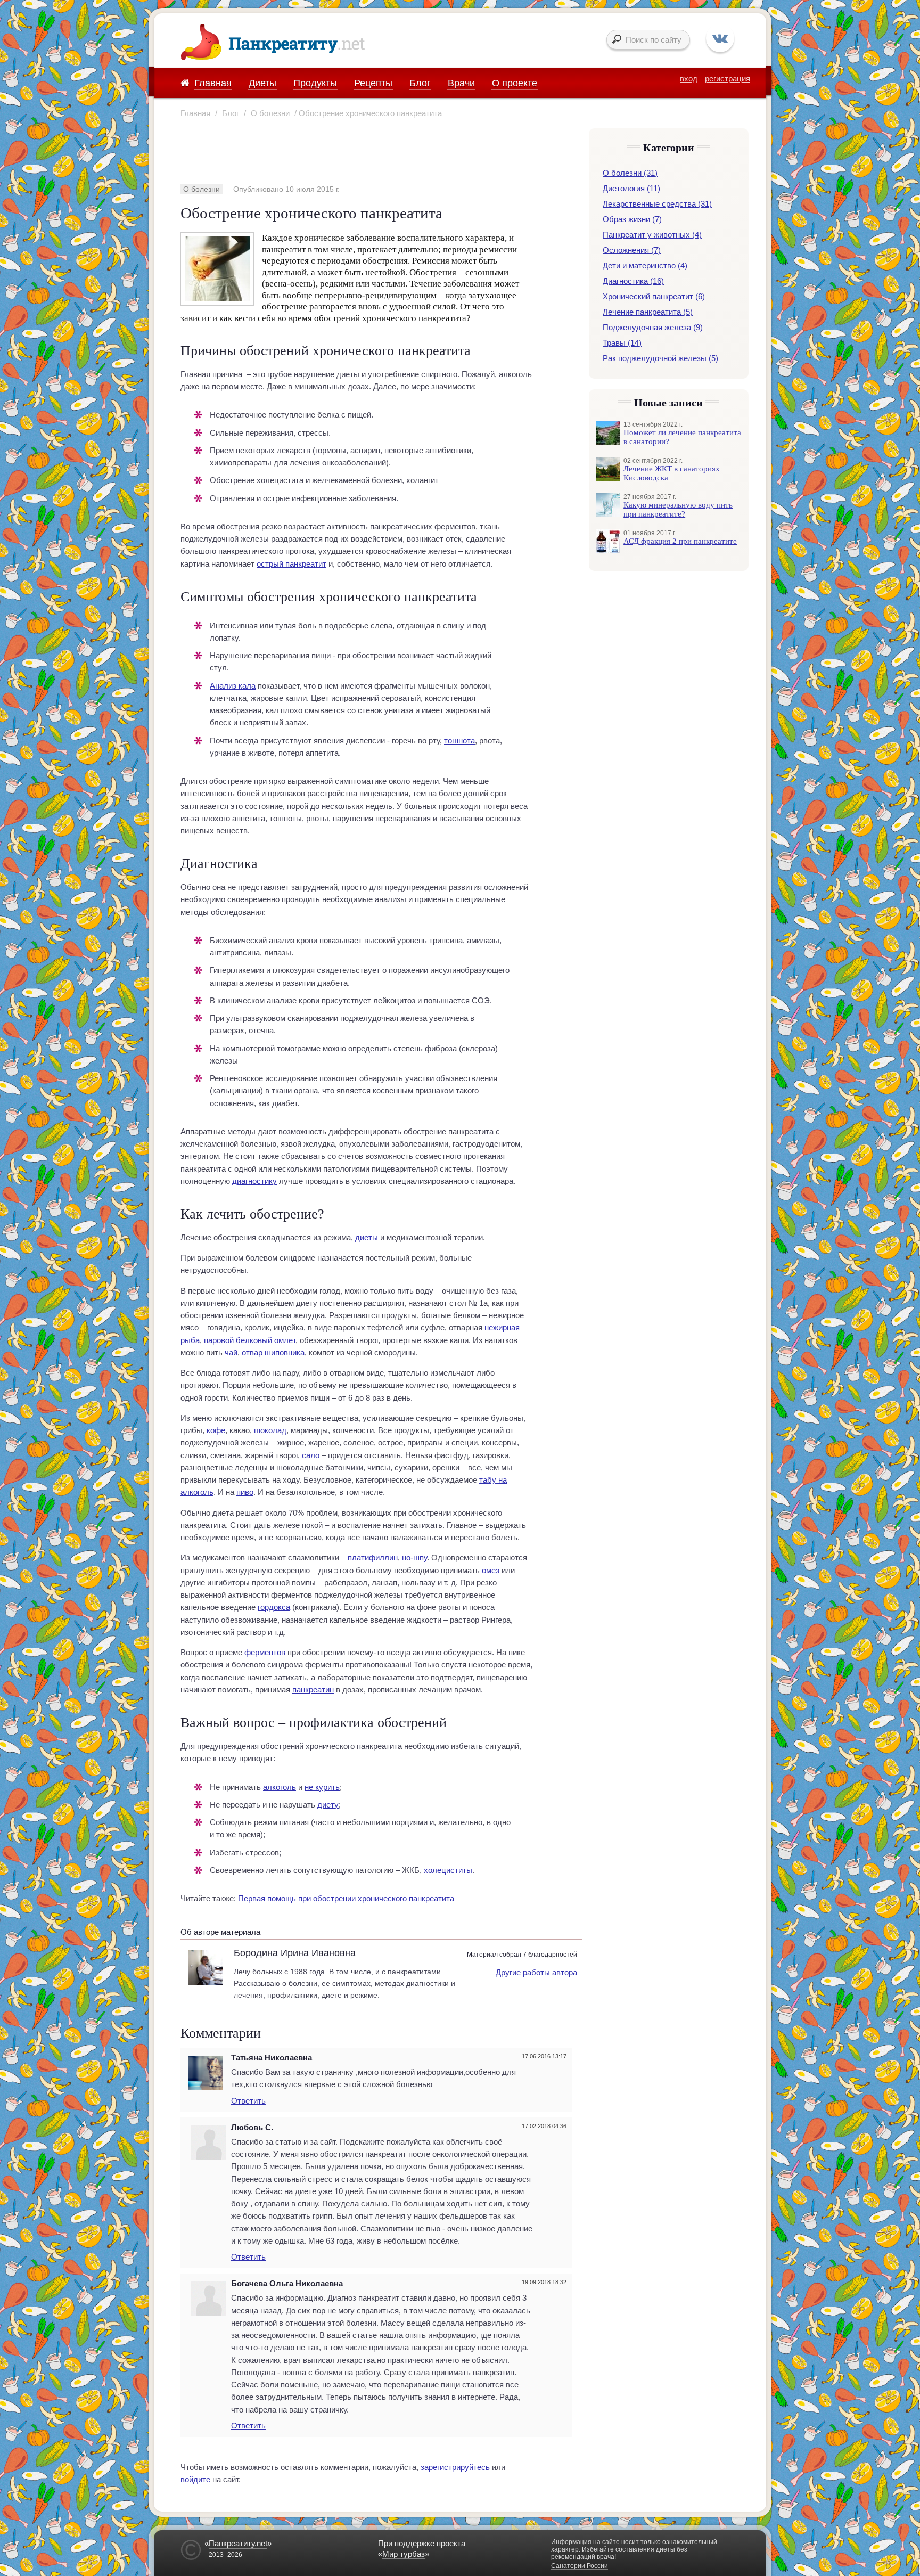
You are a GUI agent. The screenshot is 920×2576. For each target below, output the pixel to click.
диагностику (254, 1181)
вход (689, 79)
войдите (195, 2479)
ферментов (265, 1652)
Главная (195, 113)
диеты (367, 1237)
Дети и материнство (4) (645, 265)
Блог (231, 113)
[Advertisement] (374, 151)
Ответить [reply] (248, 2101)
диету (328, 1805)
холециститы (448, 1870)
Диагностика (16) (633, 281)
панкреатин (313, 1690)
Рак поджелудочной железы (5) (660, 358)
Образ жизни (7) (632, 219)
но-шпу (414, 1557)
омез (491, 1570)
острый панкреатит (291, 564)
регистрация (728, 79)
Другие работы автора (536, 1972)
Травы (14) (622, 343)
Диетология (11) (631, 188)
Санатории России (580, 2566)
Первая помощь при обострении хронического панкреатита (346, 1898)
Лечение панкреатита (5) (648, 312)
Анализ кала (233, 686)
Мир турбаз (404, 2554)
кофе (216, 1430)
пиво (245, 1492)
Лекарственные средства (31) (657, 204)
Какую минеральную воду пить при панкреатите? (678, 509)
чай (231, 1352)
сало (311, 1455)
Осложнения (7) (632, 250)
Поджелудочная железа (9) (653, 327)
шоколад (270, 1430)
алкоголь (280, 1787)
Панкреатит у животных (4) (652, 235)
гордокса (274, 1607)
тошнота (459, 741)
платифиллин (373, 1557)
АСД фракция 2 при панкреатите (680, 541)
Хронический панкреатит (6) (654, 296)
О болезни (270, 113)
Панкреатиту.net (238, 2543)
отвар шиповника (273, 1352)
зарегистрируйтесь (455, 2467)
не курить (322, 1787)
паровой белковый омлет (250, 1340)
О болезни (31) (630, 173)
